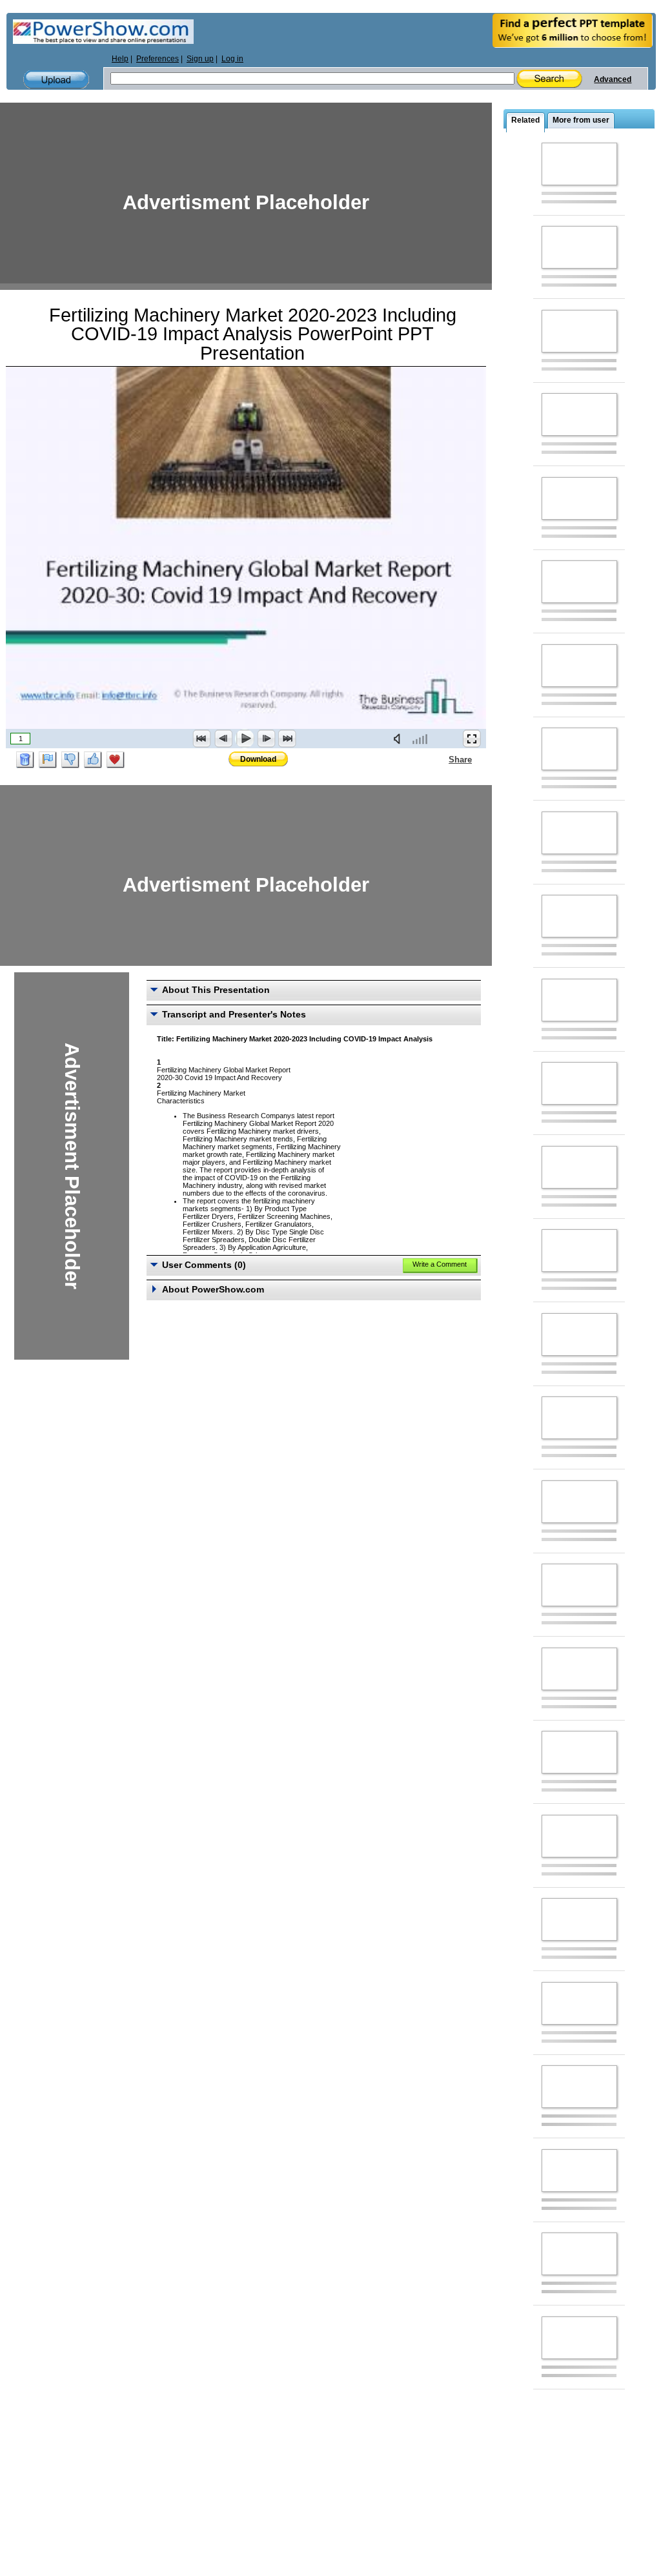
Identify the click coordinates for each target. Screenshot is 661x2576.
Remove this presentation (25, 760)
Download (258, 759)
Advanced (613, 79)
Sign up (200, 59)
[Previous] (223, 739)
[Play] (245, 739)
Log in (232, 59)
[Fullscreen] (472, 739)
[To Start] (202, 739)
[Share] (441, 759)
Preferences (158, 59)
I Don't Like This (70, 760)
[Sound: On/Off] (400, 739)
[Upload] (56, 80)
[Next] (266, 739)
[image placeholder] (579, 164)
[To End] (287, 739)
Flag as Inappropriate (48, 760)
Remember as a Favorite (116, 760)
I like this (93, 760)
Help (120, 59)
